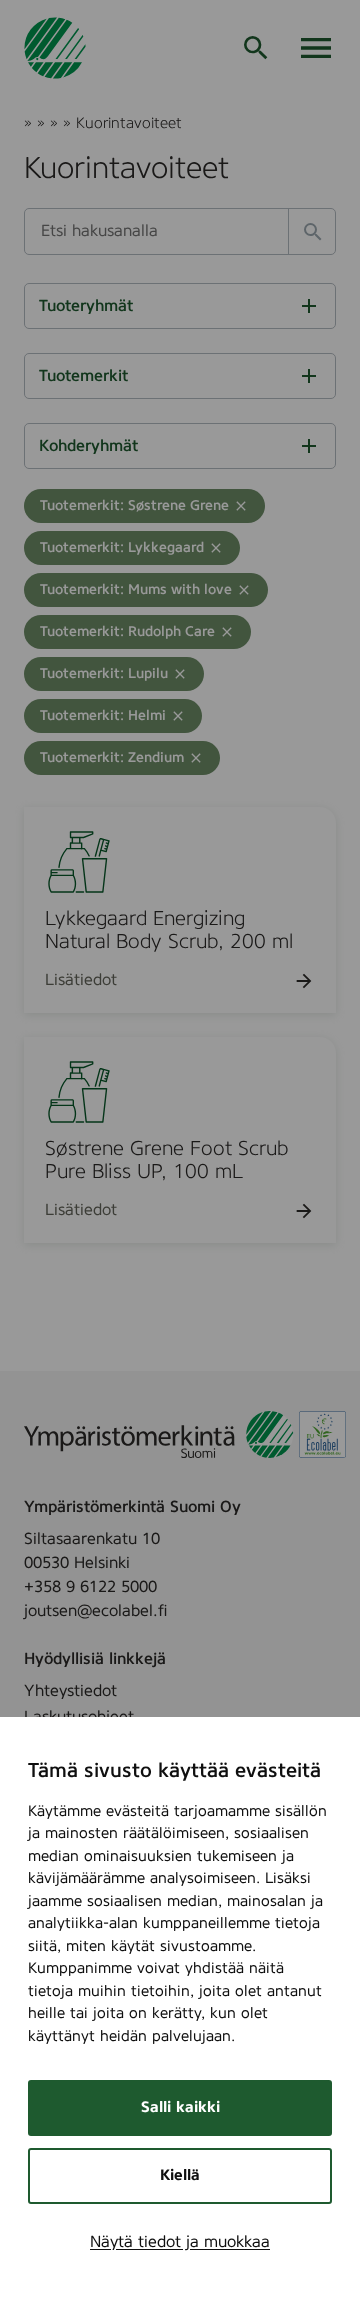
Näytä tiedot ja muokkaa (180, 2242)
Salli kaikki (180, 2107)
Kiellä (180, 2175)
